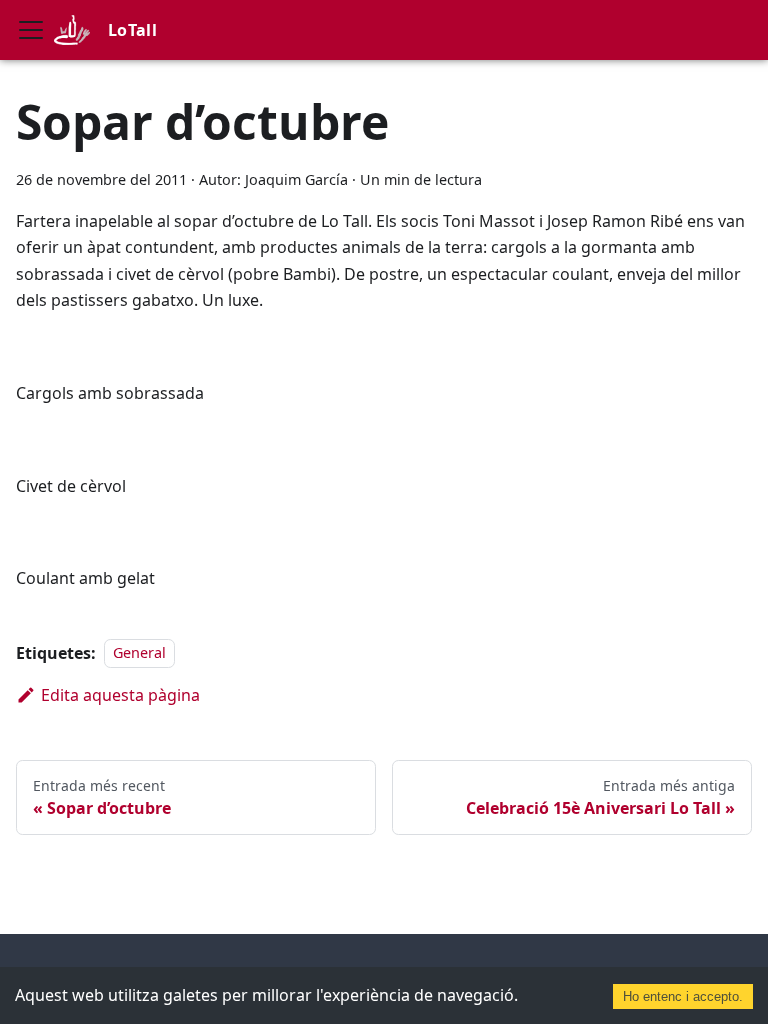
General (139, 653)
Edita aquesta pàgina (120, 695)
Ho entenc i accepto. (683, 996)
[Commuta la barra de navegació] (31, 30)
